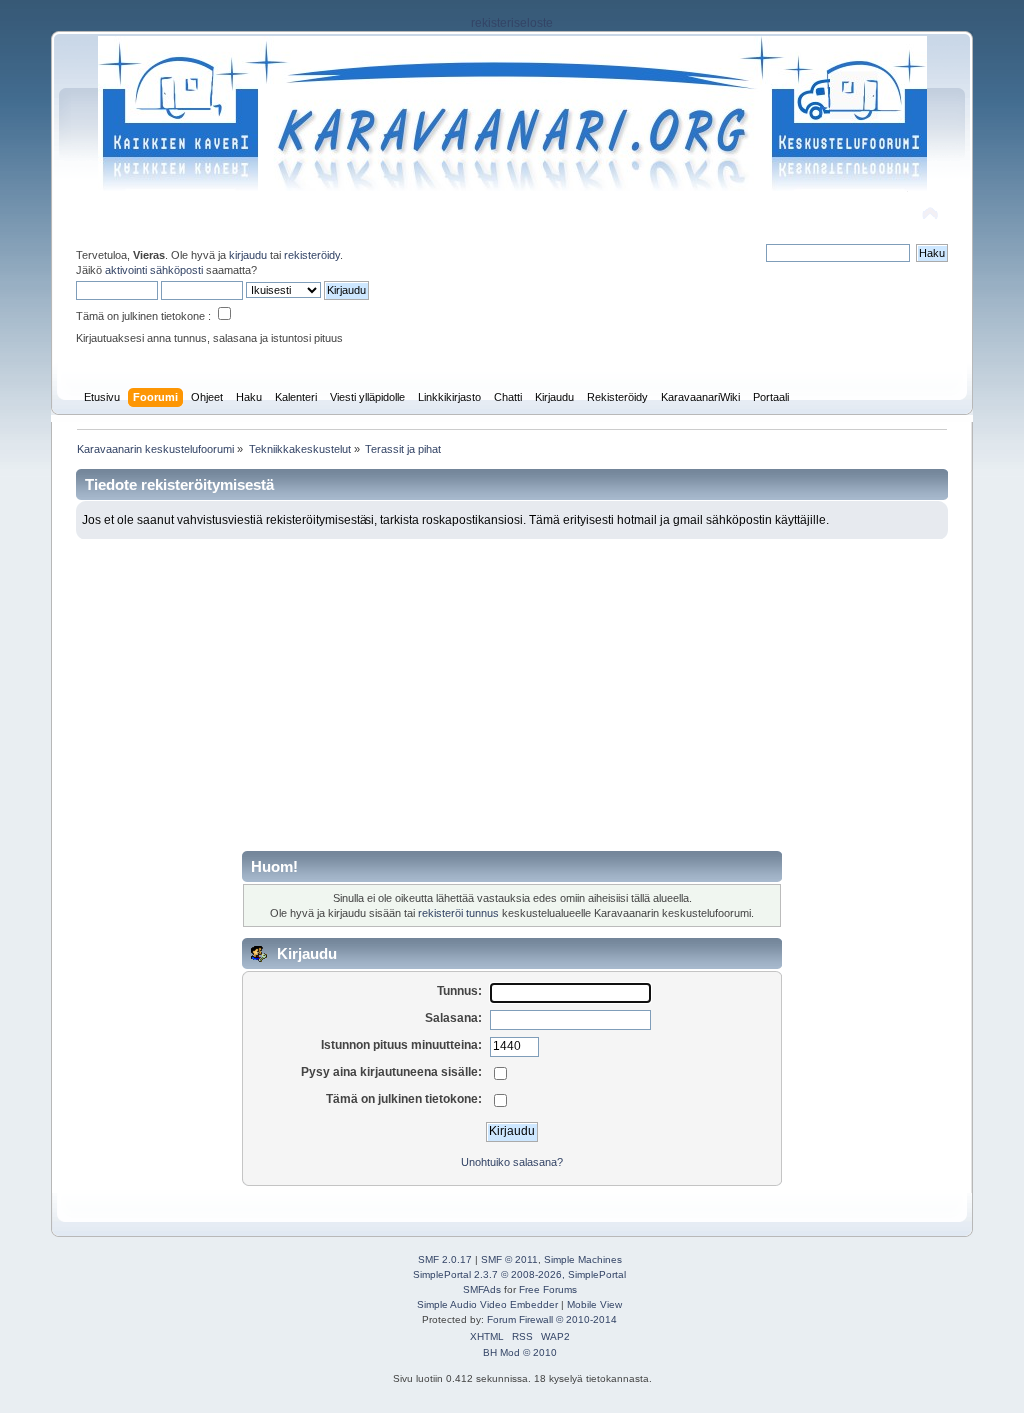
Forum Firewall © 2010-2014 (552, 1319)
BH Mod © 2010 (520, 1352)
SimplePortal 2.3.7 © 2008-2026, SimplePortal (519, 1274)
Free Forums (548, 1289)
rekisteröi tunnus (458, 913)
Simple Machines (583, 1259)
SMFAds (482, 1289)
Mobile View (594, 1304)
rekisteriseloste (512, 23)
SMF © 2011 (509, 1259)
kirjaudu (248, 255)
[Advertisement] (512, 689)
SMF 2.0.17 (445, 1259)
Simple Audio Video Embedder (487, 1304)
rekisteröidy (312, 255)
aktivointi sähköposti (154, 270)
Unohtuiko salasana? (512, 1162)
